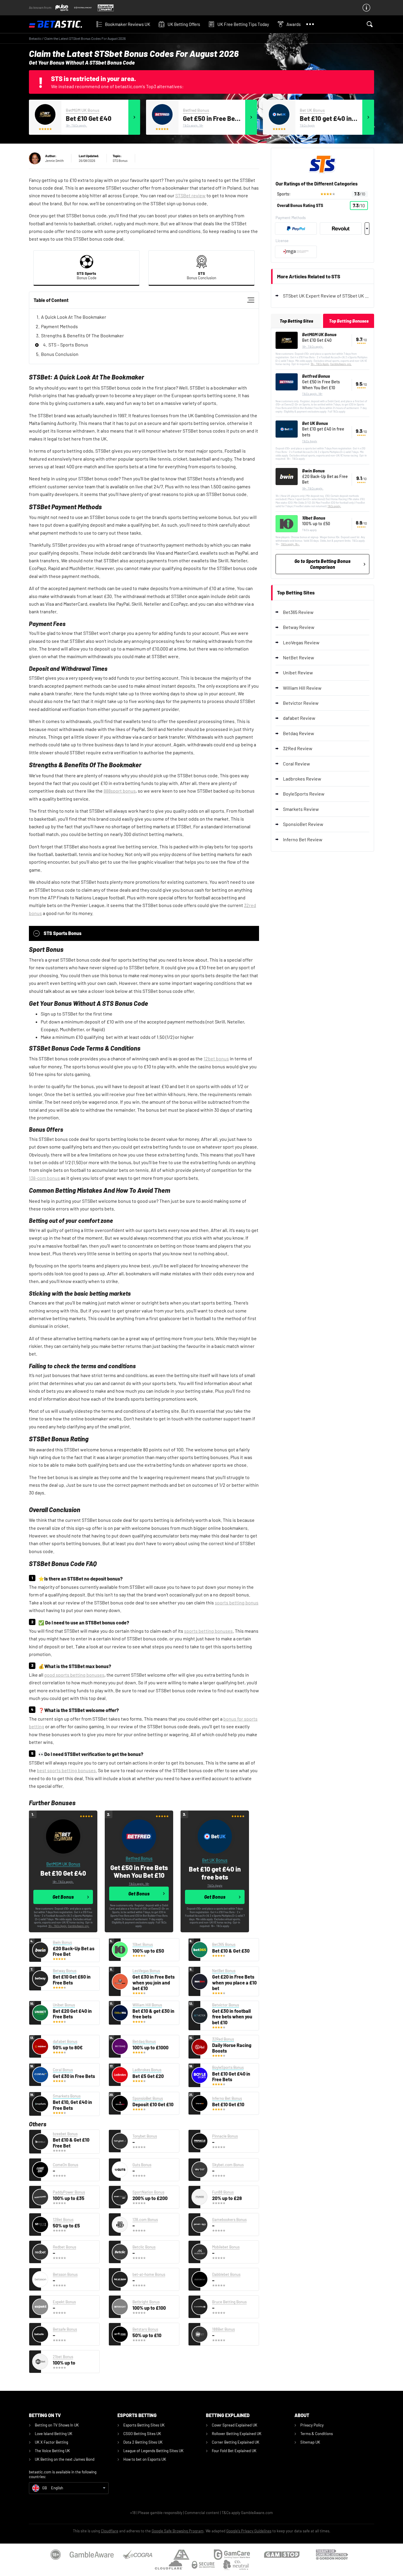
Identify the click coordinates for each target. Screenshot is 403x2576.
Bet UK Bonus (312, 110)
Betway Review (299, 627)
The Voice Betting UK (52, 2451)
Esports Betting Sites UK (144, 2425)
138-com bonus (44, 1178)
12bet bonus (216, 1058)
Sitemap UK (310, 2442)
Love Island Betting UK (54, 2434)
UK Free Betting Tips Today (243, 24)
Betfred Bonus (196, 110)
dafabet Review (299, 718)
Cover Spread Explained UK (235, 2425)
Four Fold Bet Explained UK (234, 2451)
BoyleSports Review (304, 794)
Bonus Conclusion (60, 354)
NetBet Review (299, 657)
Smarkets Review (301, 809)
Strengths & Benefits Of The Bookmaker (82, 335)
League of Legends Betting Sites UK (153, 2451)
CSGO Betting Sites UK (142, 2434)
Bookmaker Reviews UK (128, 24)
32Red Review (298, 748)
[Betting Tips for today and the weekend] (60, 24)
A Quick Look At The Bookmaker (74, 317)
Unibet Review (298, 672)
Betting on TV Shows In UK (57, 2425)
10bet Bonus (314, 518)
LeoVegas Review (301, 642)
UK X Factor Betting (51, 2442)
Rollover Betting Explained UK (237, 2434)
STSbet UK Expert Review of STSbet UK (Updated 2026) (326, 296)
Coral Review (296, 764)
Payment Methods (59, 326)
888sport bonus (120, 791)
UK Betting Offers (184, 24)
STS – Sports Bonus (68, 345)
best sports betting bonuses (66, 1770)
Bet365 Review (298, 612)
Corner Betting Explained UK (236, 2442)
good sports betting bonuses (74, 1675)
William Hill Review (302, 688)
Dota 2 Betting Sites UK (143, 2442)
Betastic (35, 38)
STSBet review (190, 195)
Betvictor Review (301, 703)
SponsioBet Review (303, 824)
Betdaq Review (299, 733)
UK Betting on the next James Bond (65, 2459)
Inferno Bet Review (303, 839)
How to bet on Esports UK (145, 2459)
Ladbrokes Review (302, 779)
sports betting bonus (237, 1602)
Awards (294, 24)
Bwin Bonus (313, 471)
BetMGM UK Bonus (83, 110)
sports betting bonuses (208, 1631)
